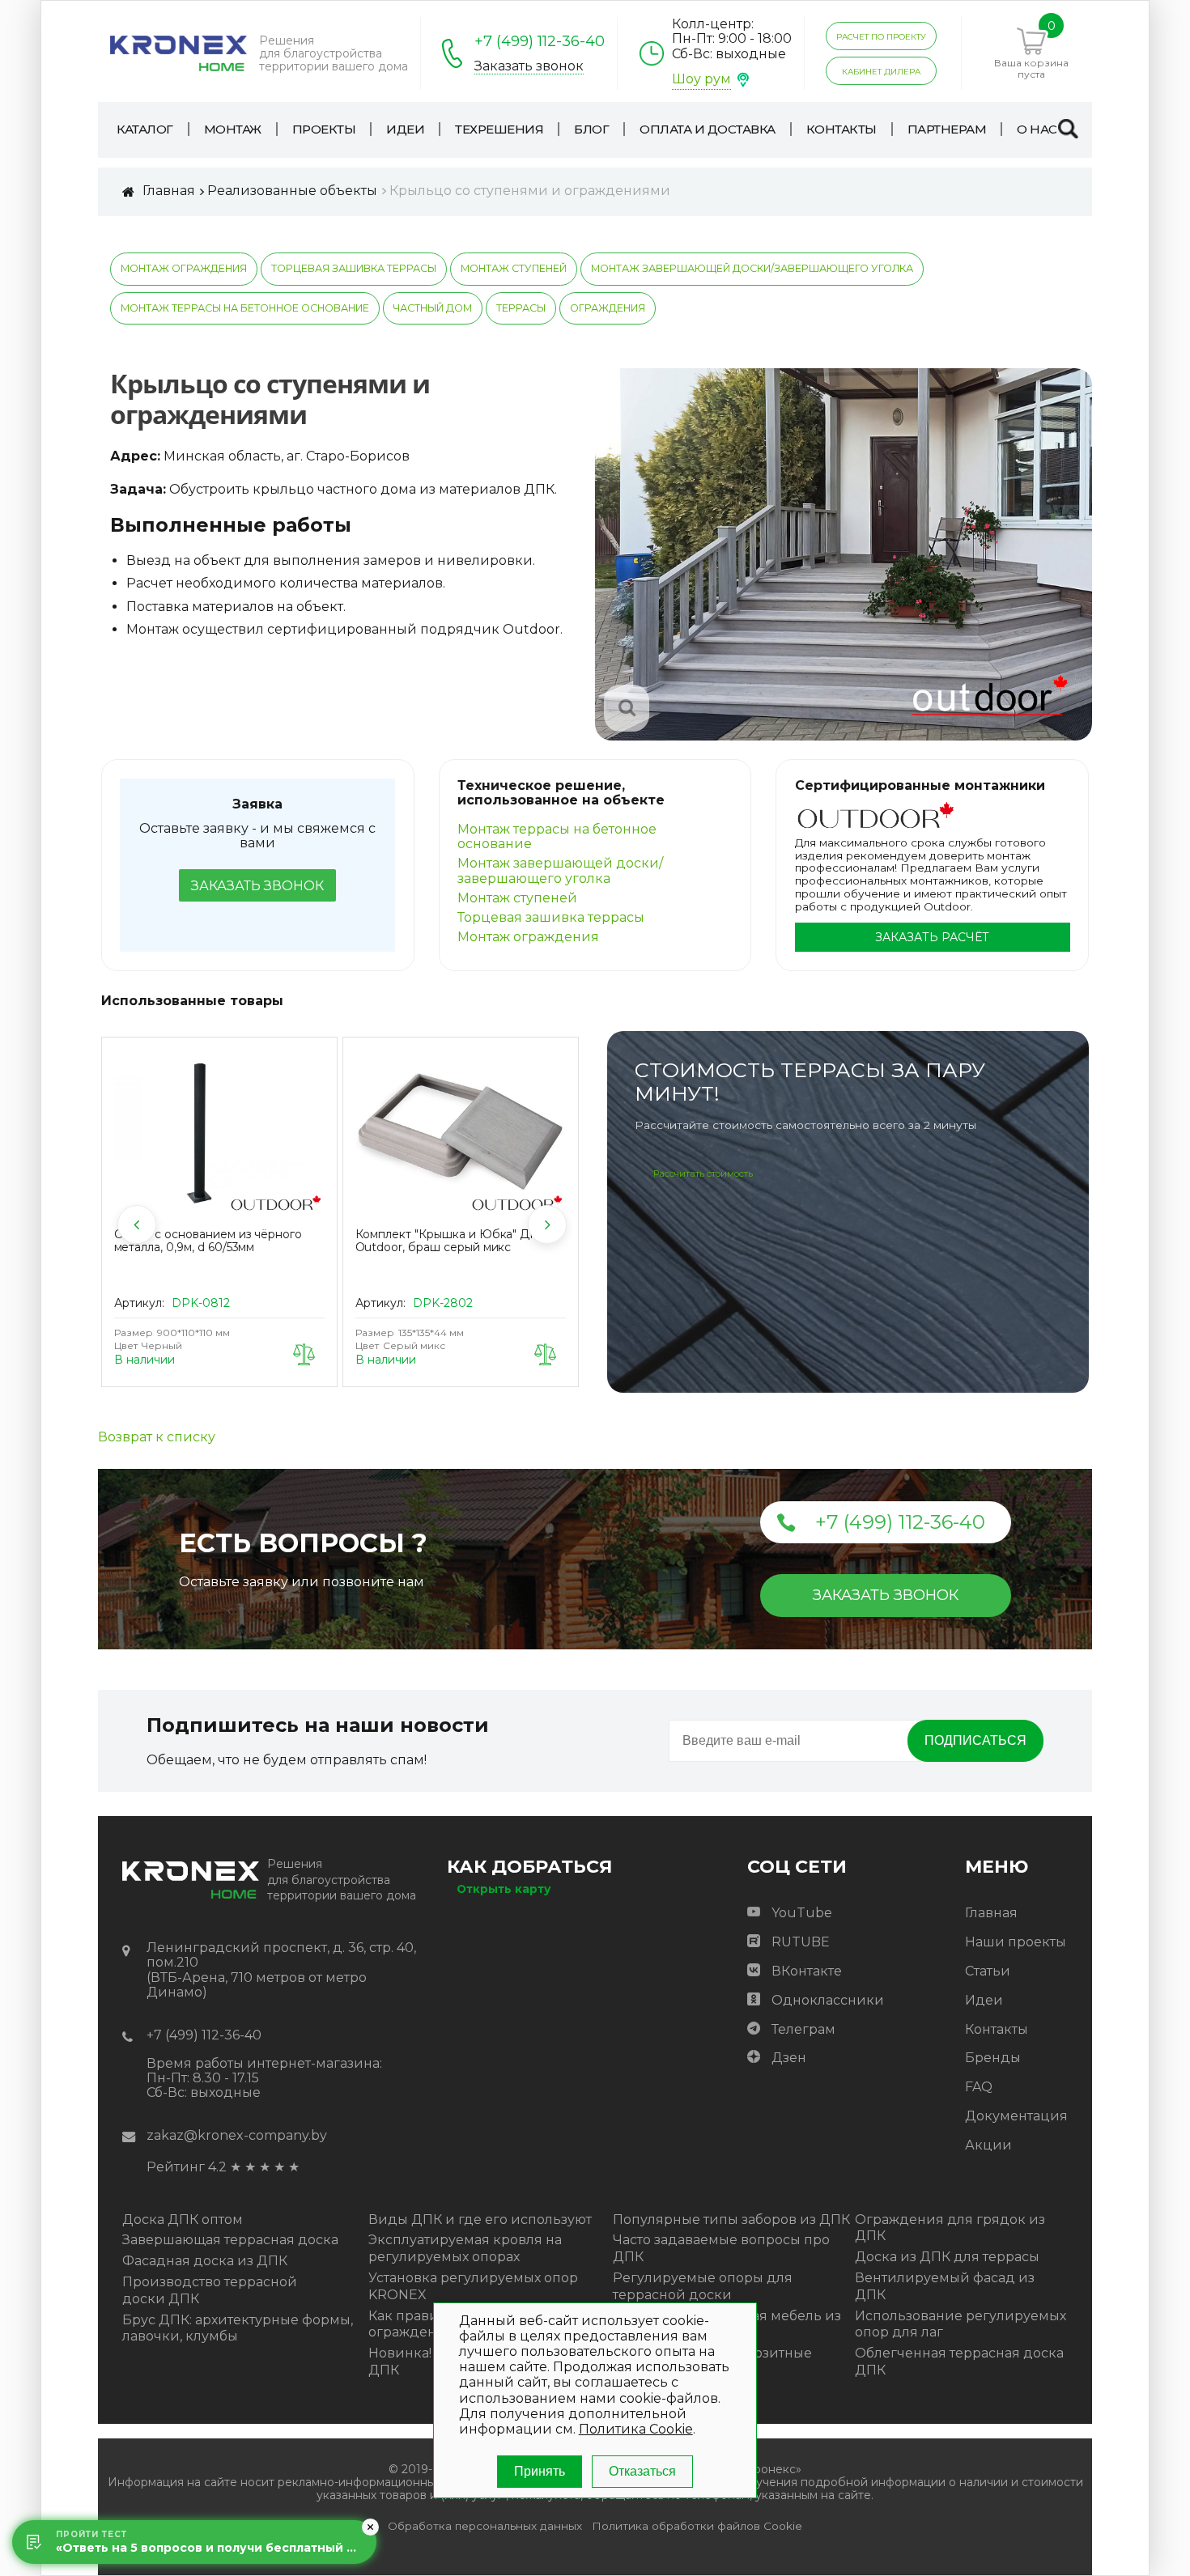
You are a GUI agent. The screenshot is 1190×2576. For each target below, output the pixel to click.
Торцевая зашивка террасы (354, 268)
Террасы (521, 308)
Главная (991, 1913)
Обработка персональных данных (485, 2526)
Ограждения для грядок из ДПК (950, 2228)
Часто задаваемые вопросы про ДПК (721, 2248)
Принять (540, 2471)
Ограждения (608, 308)
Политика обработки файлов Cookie (697, 2526)
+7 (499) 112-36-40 (540, 41)
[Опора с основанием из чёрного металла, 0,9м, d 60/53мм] (219, 1135)
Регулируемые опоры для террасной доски (703, 2286)
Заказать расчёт (932, 937)
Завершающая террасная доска (230, 2240)
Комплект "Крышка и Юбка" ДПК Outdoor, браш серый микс (452, 1241)
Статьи (988, 1971)
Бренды (993, 2058)
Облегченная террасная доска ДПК (959, 2362)
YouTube (802, 1913)
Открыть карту (504, 1889)
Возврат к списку (157, 1437)
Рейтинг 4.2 (187, 2167)
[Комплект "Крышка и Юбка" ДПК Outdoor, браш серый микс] (461, 1135)
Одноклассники (828, 2000)
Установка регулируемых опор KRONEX (473, 2286)
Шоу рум (701, 79)
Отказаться (642, 2471)
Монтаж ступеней (514, 268)
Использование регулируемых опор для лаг (960, 2324)
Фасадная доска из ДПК (205, 2261)
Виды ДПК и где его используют (480, 2220)
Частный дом (433, 308)
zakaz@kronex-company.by (237, 2135)
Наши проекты (1016, 1942)
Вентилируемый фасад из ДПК (945, 2286)
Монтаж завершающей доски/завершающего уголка (752, 268)
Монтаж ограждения (184, 268)
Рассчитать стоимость (703, 1173)
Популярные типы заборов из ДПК (731, 2220)
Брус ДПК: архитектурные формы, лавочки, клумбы (238, 2328)
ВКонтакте (807, 1971)
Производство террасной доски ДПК (210, 2290)
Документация (1016, 2116)
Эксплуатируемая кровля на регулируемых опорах (465, 2248)
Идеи (984, 2000)
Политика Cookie (636, 2429)
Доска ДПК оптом (183, 2220)
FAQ (979, 2087)
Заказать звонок (529, 66)
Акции (988, 2145)
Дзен (789, 2058)
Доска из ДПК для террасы (947, 2257)
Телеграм (803, 2029)
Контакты (997, 2029)
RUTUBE (801, 1942)
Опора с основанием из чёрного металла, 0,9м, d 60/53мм (208, 1241)
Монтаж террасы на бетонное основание (245, 308)
